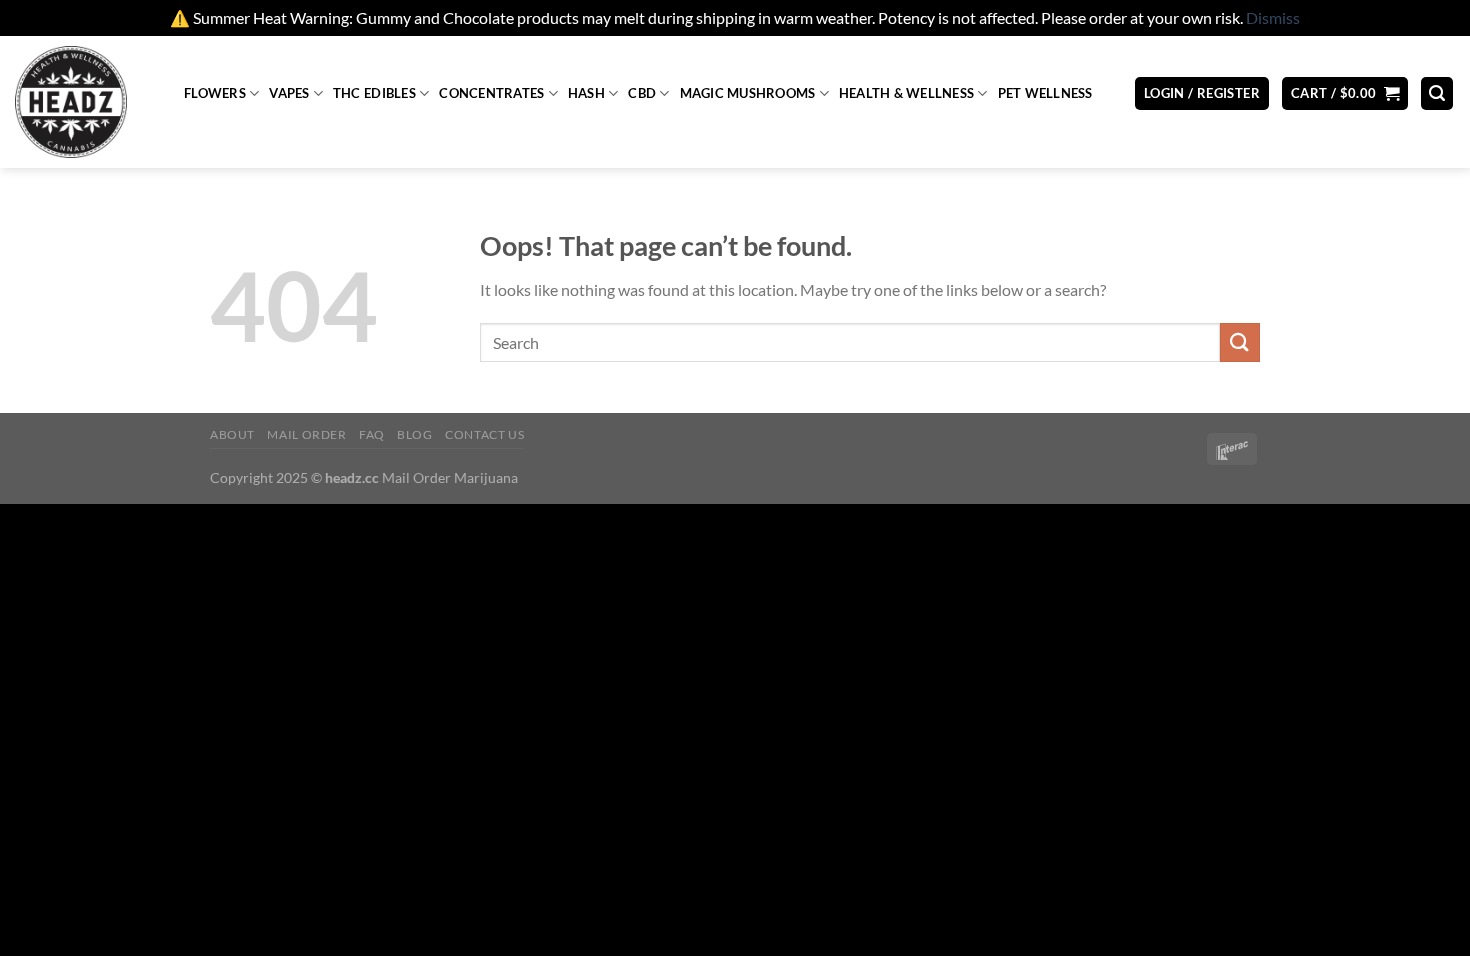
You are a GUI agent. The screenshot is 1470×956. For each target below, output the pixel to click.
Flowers (215, 93)
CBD (642, 93)
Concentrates (491, 93)
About (232, 434)
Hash (586, 93)
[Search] (1437, 93)
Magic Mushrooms (748, 93)
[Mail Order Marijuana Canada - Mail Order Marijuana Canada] (84, 102)
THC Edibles (374, 93)
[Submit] (1240, 342)
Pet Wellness (1045, 93)
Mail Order (306, 434)
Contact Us (484, 434)
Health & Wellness (906, 93)
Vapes (289, 93)
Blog (414, 434)
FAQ (372, 434)
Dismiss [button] (1273, 17)
